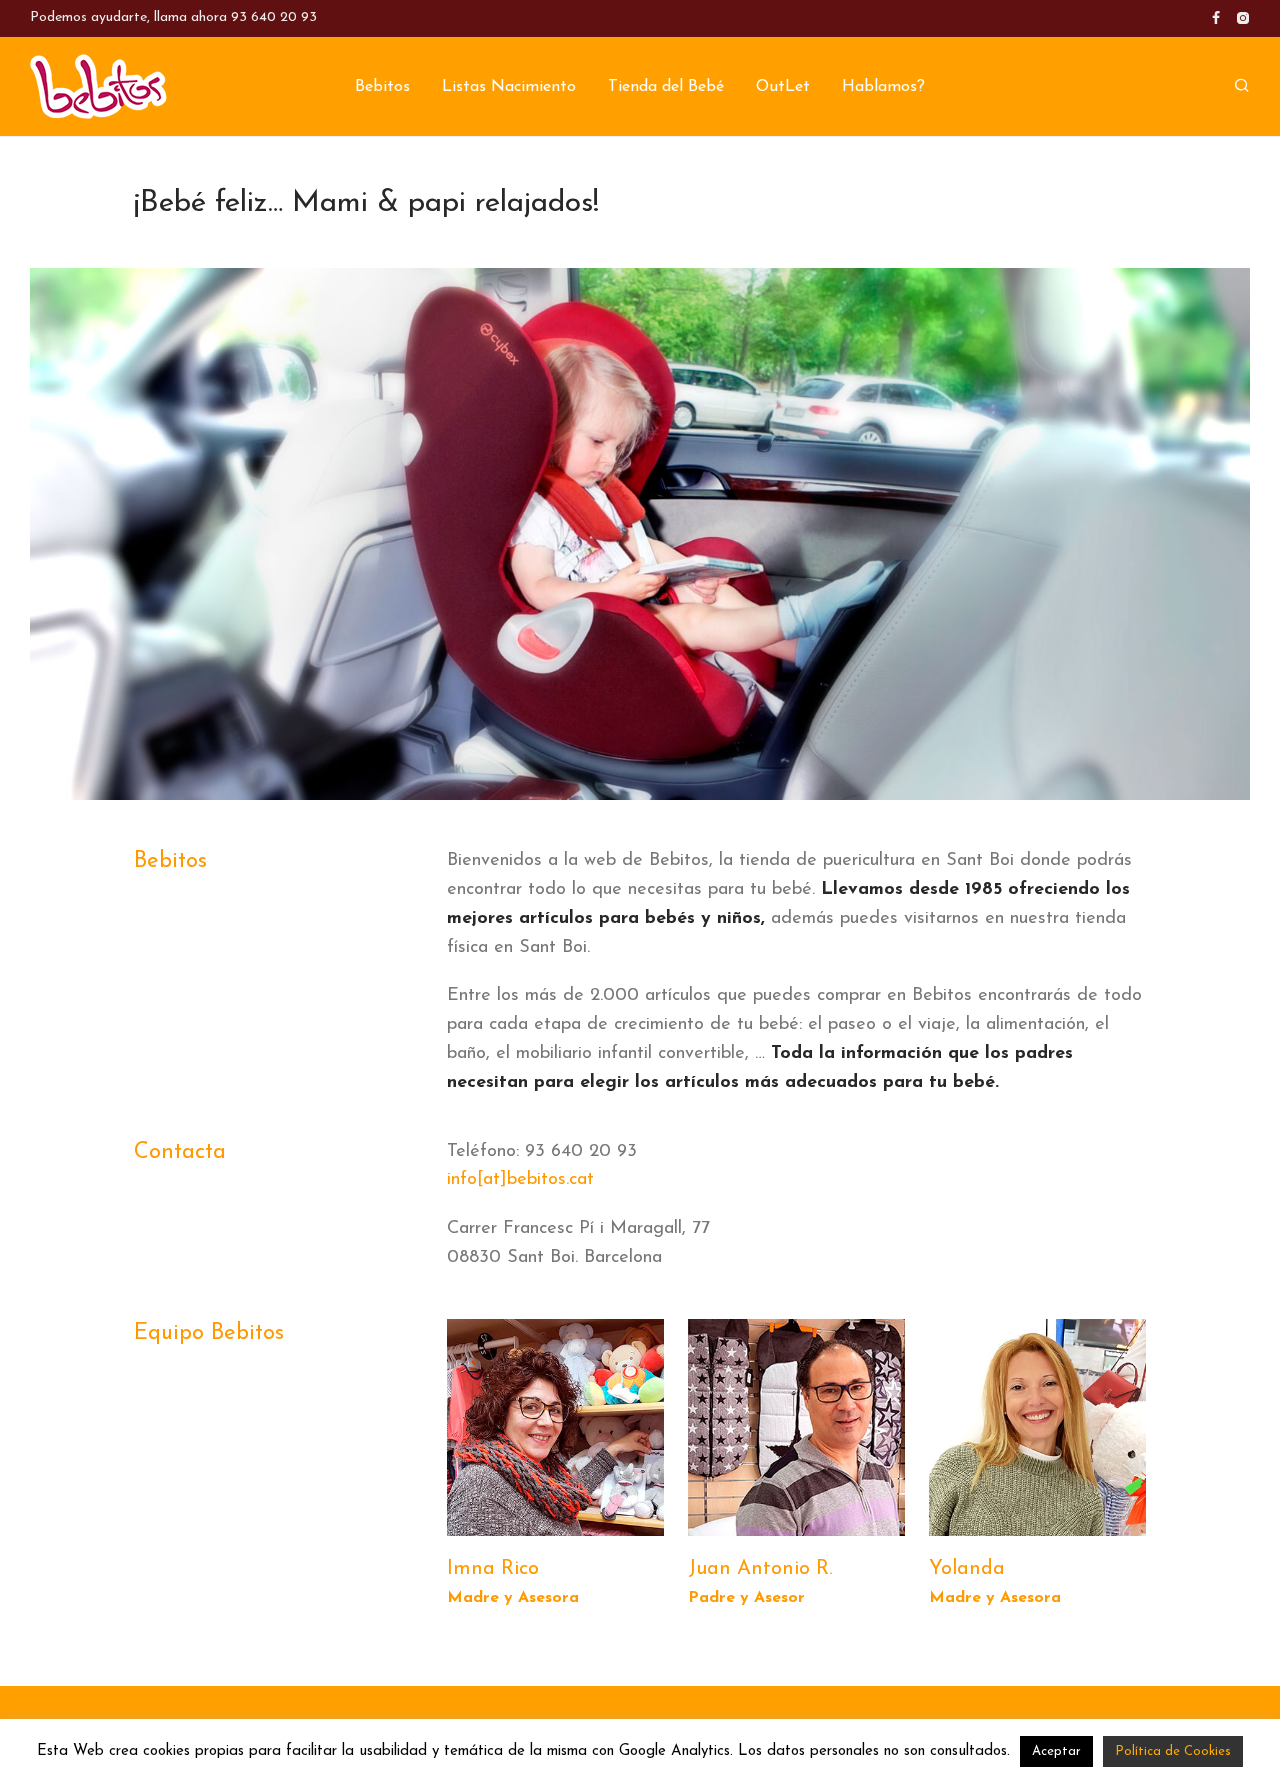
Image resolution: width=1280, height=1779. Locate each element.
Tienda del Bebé (666, 87)
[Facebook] (1216, 17)
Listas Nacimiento (509, 87)
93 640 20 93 (274, 17)
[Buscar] (1242, 86)
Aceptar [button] (1056, 1751)
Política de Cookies (1173, 1751)
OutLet (783, 87)
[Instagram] (1242, 17)
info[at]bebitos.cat (520, 1180)
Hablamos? (883, 87)
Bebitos (382, 87)
